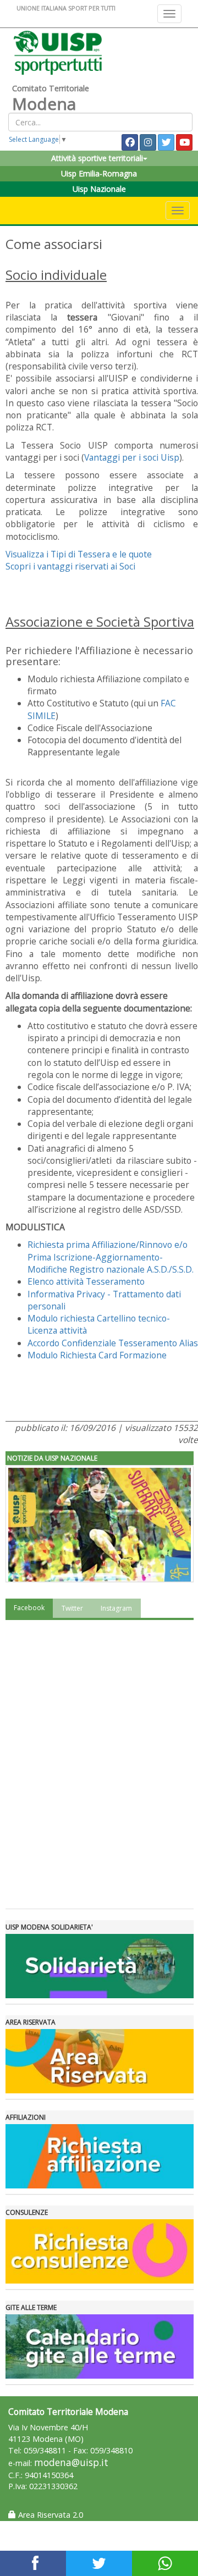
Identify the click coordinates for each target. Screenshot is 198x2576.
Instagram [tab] (116, 1608)
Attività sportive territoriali (97, 158)
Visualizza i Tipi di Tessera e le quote (79, 554)
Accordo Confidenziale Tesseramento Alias (113, 1343)
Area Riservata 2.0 (50, 2515)
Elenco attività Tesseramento (86, 1281)
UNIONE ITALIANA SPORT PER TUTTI (66, 8)
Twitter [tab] (72, 1608)
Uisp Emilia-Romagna (99, 173)
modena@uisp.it (71, 2462)
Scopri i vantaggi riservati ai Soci (70, 566)
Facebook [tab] (29, 1608)
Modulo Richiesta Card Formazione (97, 1355)
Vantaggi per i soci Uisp (132, 457)
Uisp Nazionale (99, 189)
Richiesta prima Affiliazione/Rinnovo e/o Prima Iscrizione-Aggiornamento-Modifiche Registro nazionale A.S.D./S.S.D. (111, 1257)
